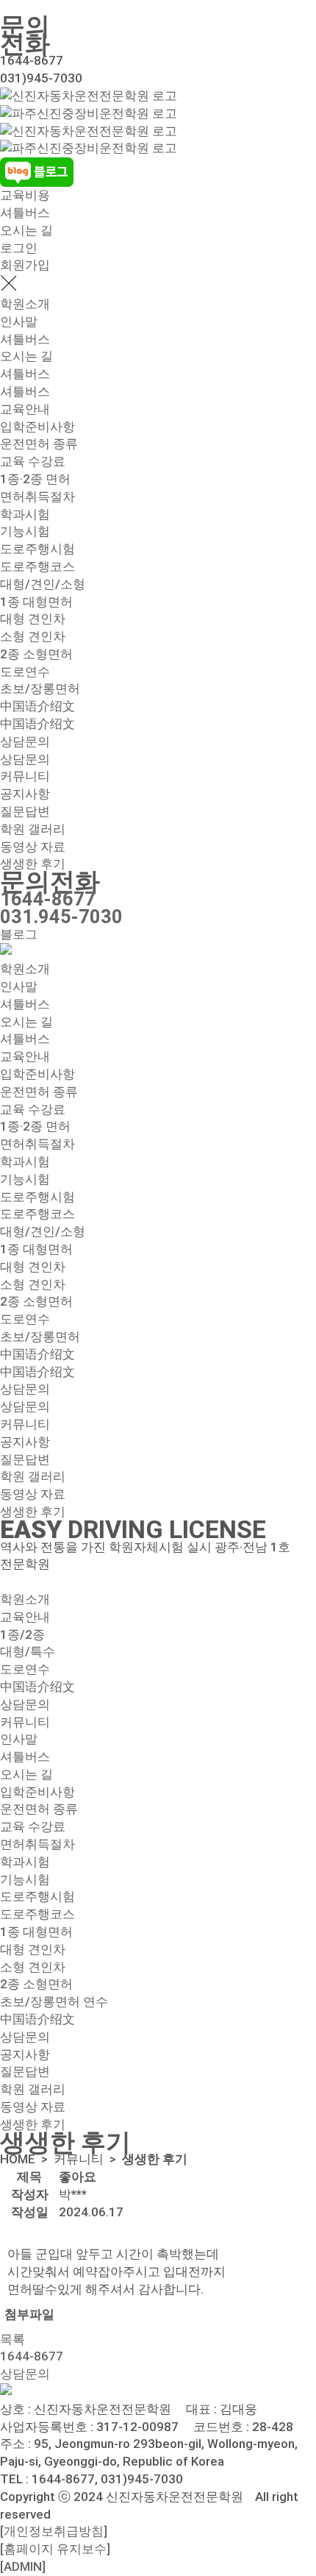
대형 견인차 (33, 619)
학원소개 (25, 304)
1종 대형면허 (36, 602)
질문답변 (25, 811)
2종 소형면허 (36, 654)
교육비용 (25, 195)
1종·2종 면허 (35, 479)
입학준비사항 (37, 427)
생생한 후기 (33, 864)
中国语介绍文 (37, 706)
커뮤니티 (25, 776)
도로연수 (25, 672)
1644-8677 (48, 899)
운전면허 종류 (39, 444)
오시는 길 (26, 230)
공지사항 (25, 794)
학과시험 (25, 514)
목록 (12, 2339)
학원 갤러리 (33, 829)
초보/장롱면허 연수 (54, 2002)
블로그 (19, 934)
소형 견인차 (33, 636)
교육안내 (25, 409)
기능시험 (25, 531)
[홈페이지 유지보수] (55, 2549)
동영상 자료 (33, 847)
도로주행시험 (37, 549)
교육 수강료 (33, 461)
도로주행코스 (37, 566)
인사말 (19, 321)
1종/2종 (22, 1634)
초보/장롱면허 (40, 689)
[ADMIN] (23, 2566)
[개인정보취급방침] (54, 2531)
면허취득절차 (37, 497)
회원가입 (25, 265)
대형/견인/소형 (43, 584)
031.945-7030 (61, 917)
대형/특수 (28, 1651)
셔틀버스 (25, 213)
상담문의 (25, 741)
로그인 (19, 248)
